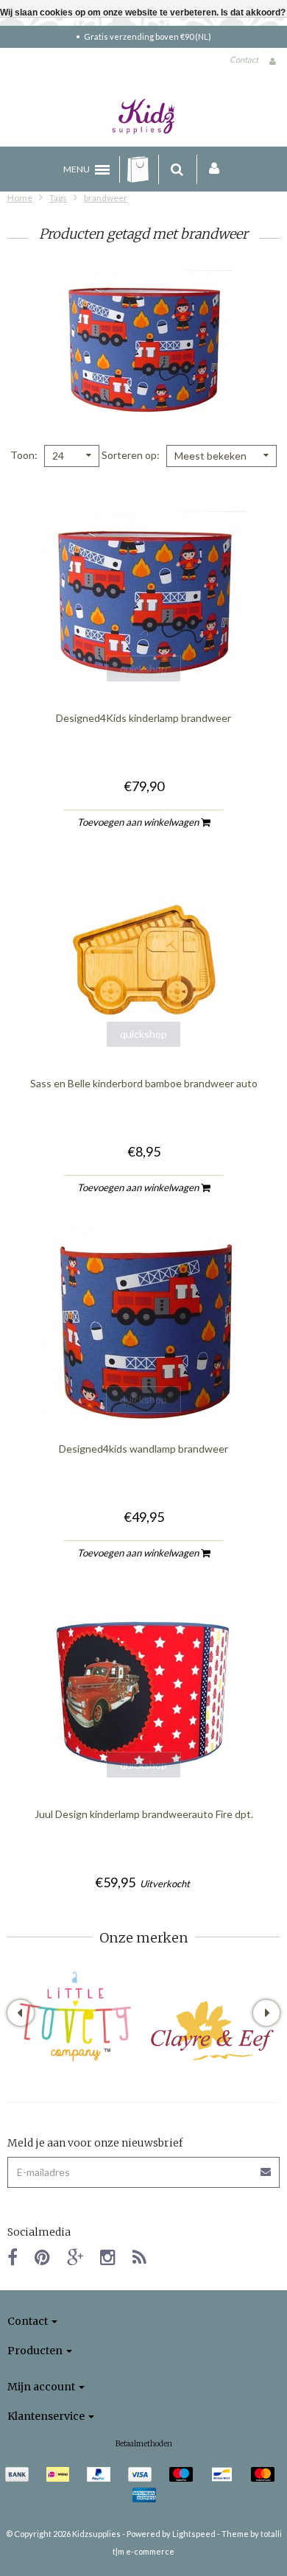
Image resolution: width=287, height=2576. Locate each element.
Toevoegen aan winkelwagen (139, 822)
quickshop (143, 668)
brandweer (106, 198)
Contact (244, 59)
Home (20, 198)
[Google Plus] (75, 2257)
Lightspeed (194, 2534)
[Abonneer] (266, 2167)
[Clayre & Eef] (212, 2031)
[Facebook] (13, 2257)
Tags (58, 198)
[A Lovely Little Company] (75, 2017)
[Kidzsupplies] (143, 116)
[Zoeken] (177, 169)
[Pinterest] (42, 2257)
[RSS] (139, 2257)
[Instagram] (108, 2257)
